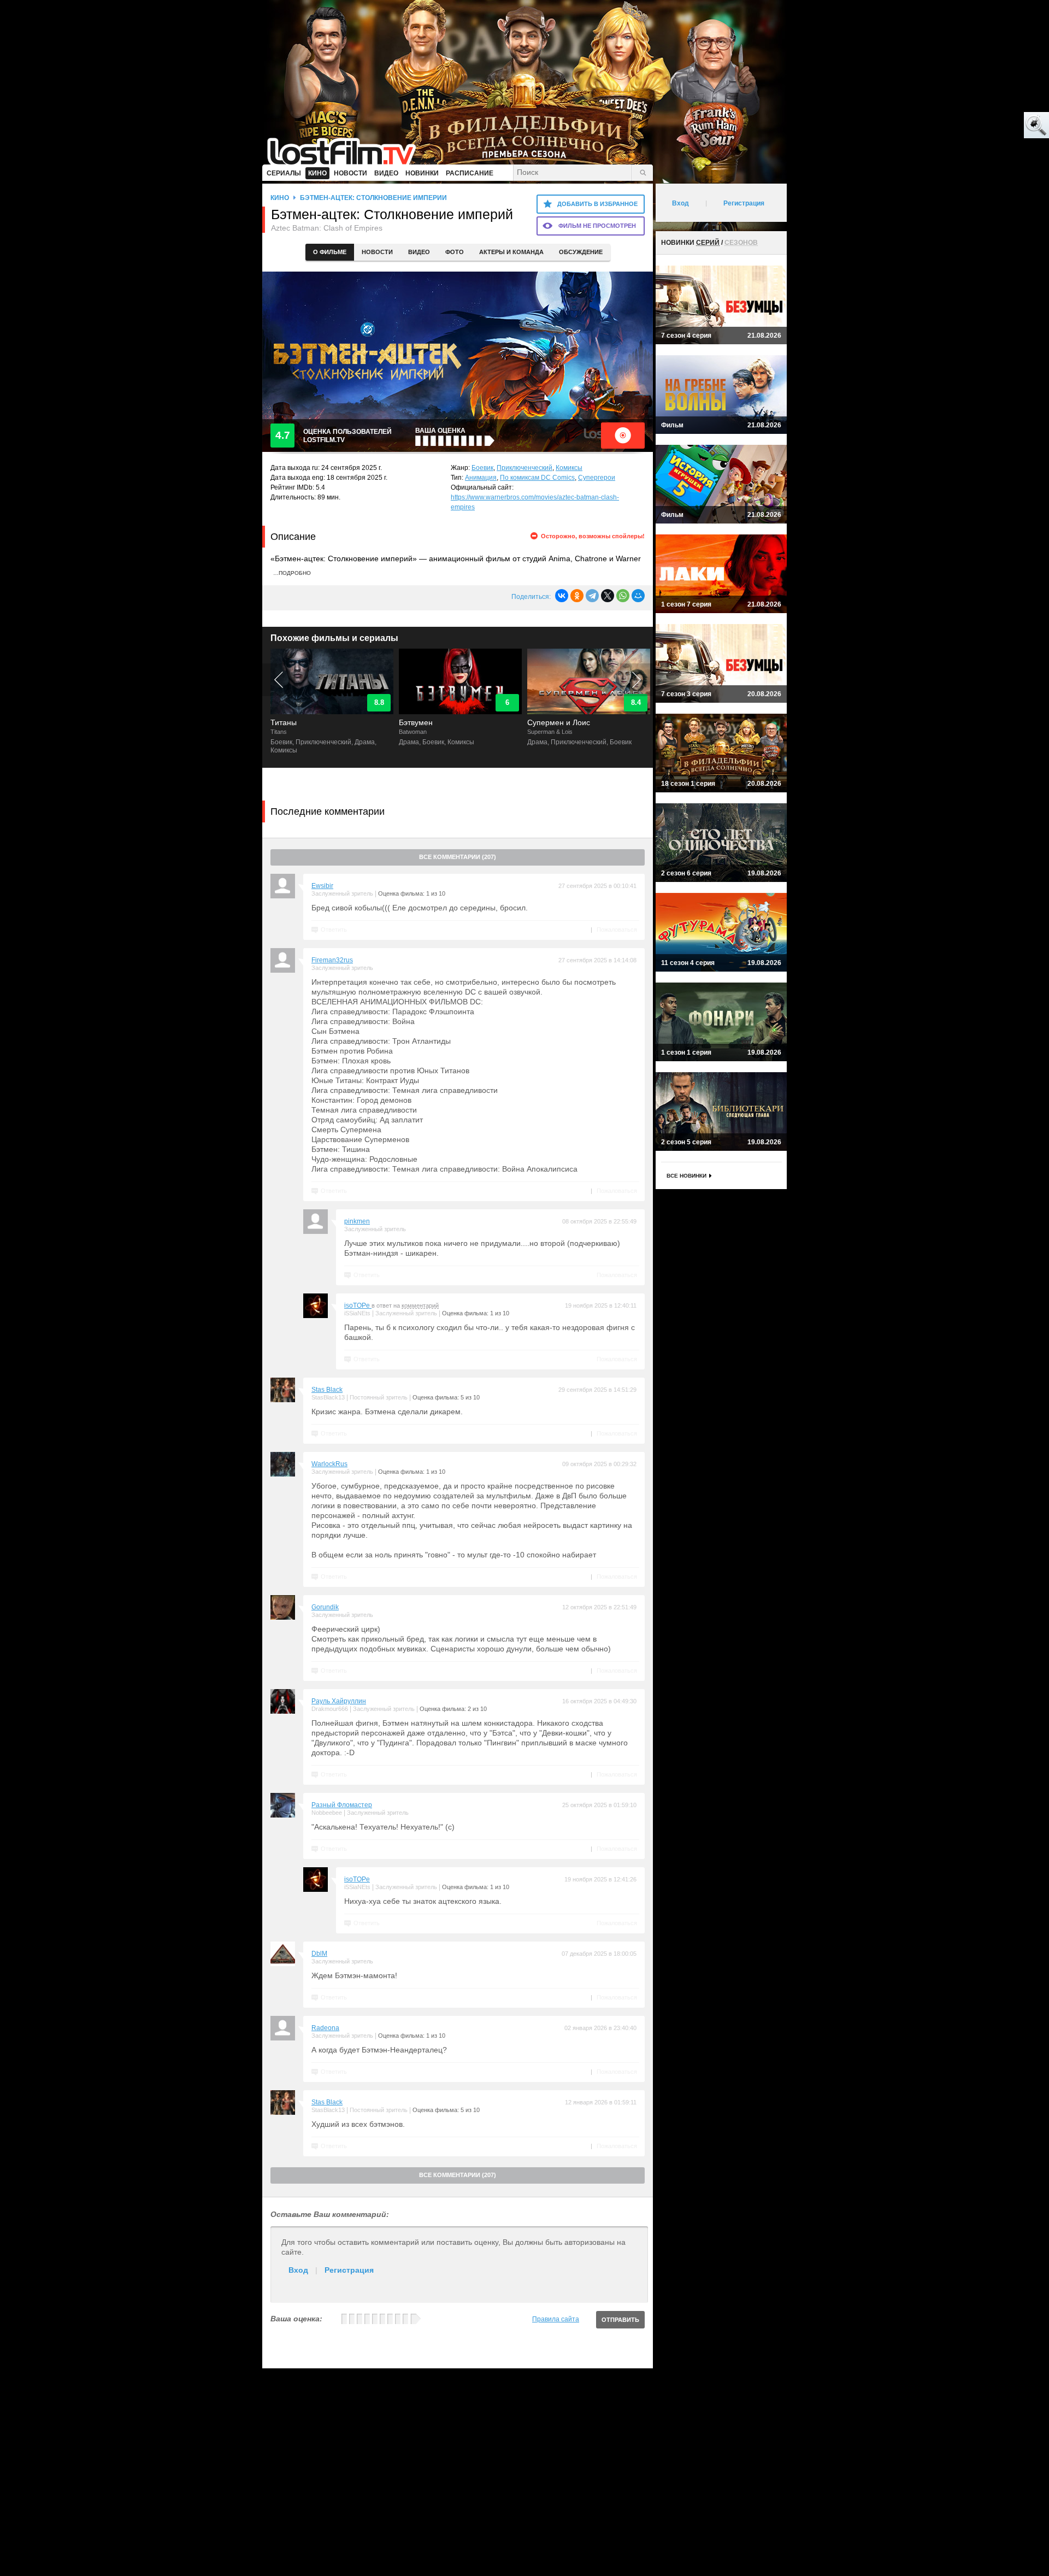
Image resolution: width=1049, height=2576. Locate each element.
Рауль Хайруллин (339, 1701)
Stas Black (327, 1390)
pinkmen (357, 1221)
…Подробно (292, 573)
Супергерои (597, 478)
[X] (608, 596)
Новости (377, 252)
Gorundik (325, 1607)
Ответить (334, 930)
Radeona (325, 2028)
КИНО (280, 198)
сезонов (741, 243)
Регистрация (349, 2270)
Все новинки (686, 1176)
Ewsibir (322, 886)
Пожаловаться (617, 930)
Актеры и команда (511, 252)
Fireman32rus (332, 960)
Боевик (482, 468)
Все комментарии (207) (458, 857)
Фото (455, 252)
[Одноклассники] (577, 596)
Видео (419, 252)
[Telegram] (592, 596)
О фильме (330, 252)
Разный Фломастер (342, 1805)
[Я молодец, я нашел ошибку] (994, 126)
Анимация (481, 478)
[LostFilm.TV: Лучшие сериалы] (347, 150)
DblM (319, 1954)
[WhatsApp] (623, 596)
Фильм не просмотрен (597, 226)
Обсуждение (581, 252)
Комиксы (569, 468)
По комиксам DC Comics (537, 478)
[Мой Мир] (638, 596)
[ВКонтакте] (562, 596)
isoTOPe (358, 1305)
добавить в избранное (597, 204)
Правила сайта (556, 2319)
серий (708, 243)
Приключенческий (524, 468)
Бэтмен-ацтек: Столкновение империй (373, 198)
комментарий (420, 1305)
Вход (298, 2270)
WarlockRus (329, 1464)
